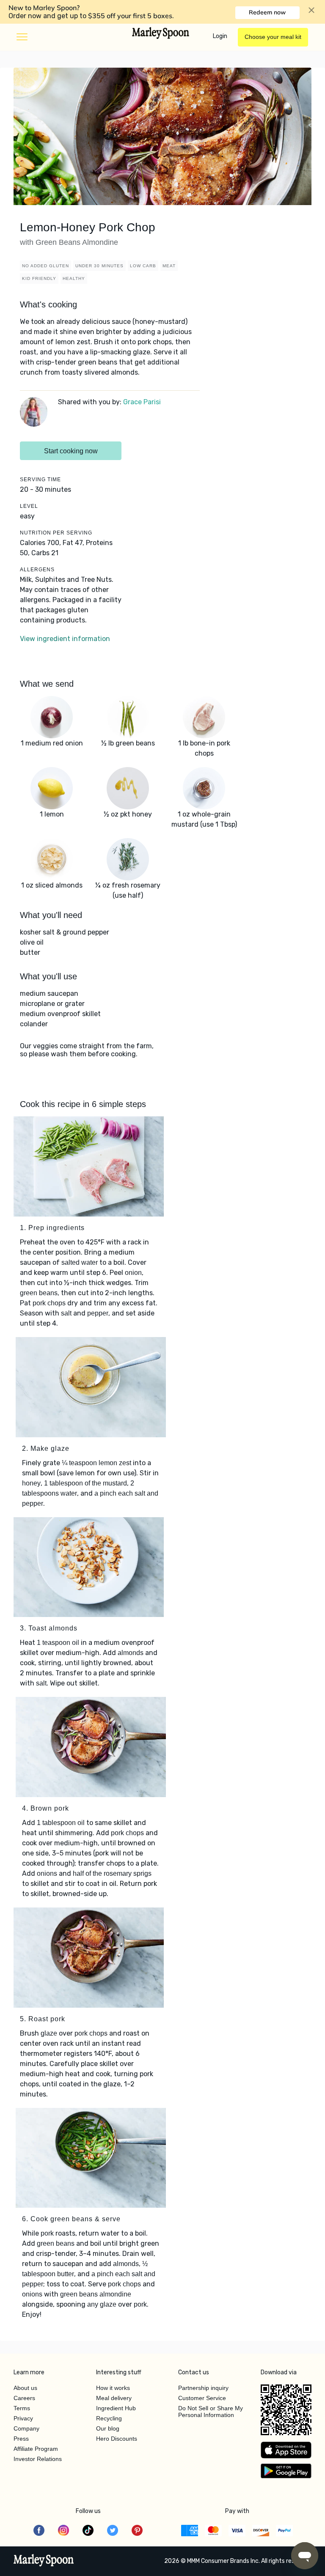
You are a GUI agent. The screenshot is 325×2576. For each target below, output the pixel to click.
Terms (22, 2408)
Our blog (108, 2428)
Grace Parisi (142, 402)
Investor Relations (38, 2459)
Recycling (109, 2418)
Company (26, 2428)
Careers (24, 2398)
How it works (113, 2388)
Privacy (23, 2418)
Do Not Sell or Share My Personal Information (211, 2412)
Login (220, 36)
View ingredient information (65, 639)
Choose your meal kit (273, 37)
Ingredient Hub (116, 2408)
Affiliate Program (36, 2449)
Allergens (37, 570)
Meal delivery (114, 2398)
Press (21, 2439)
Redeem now (267, 12)
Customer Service (202, 2398)
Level (29, 506)
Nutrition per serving (56, 533)
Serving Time (40, 480)
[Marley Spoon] (44, 2561)
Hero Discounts (117, 2439)
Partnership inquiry (203, 2388)
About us (25, 2388)
